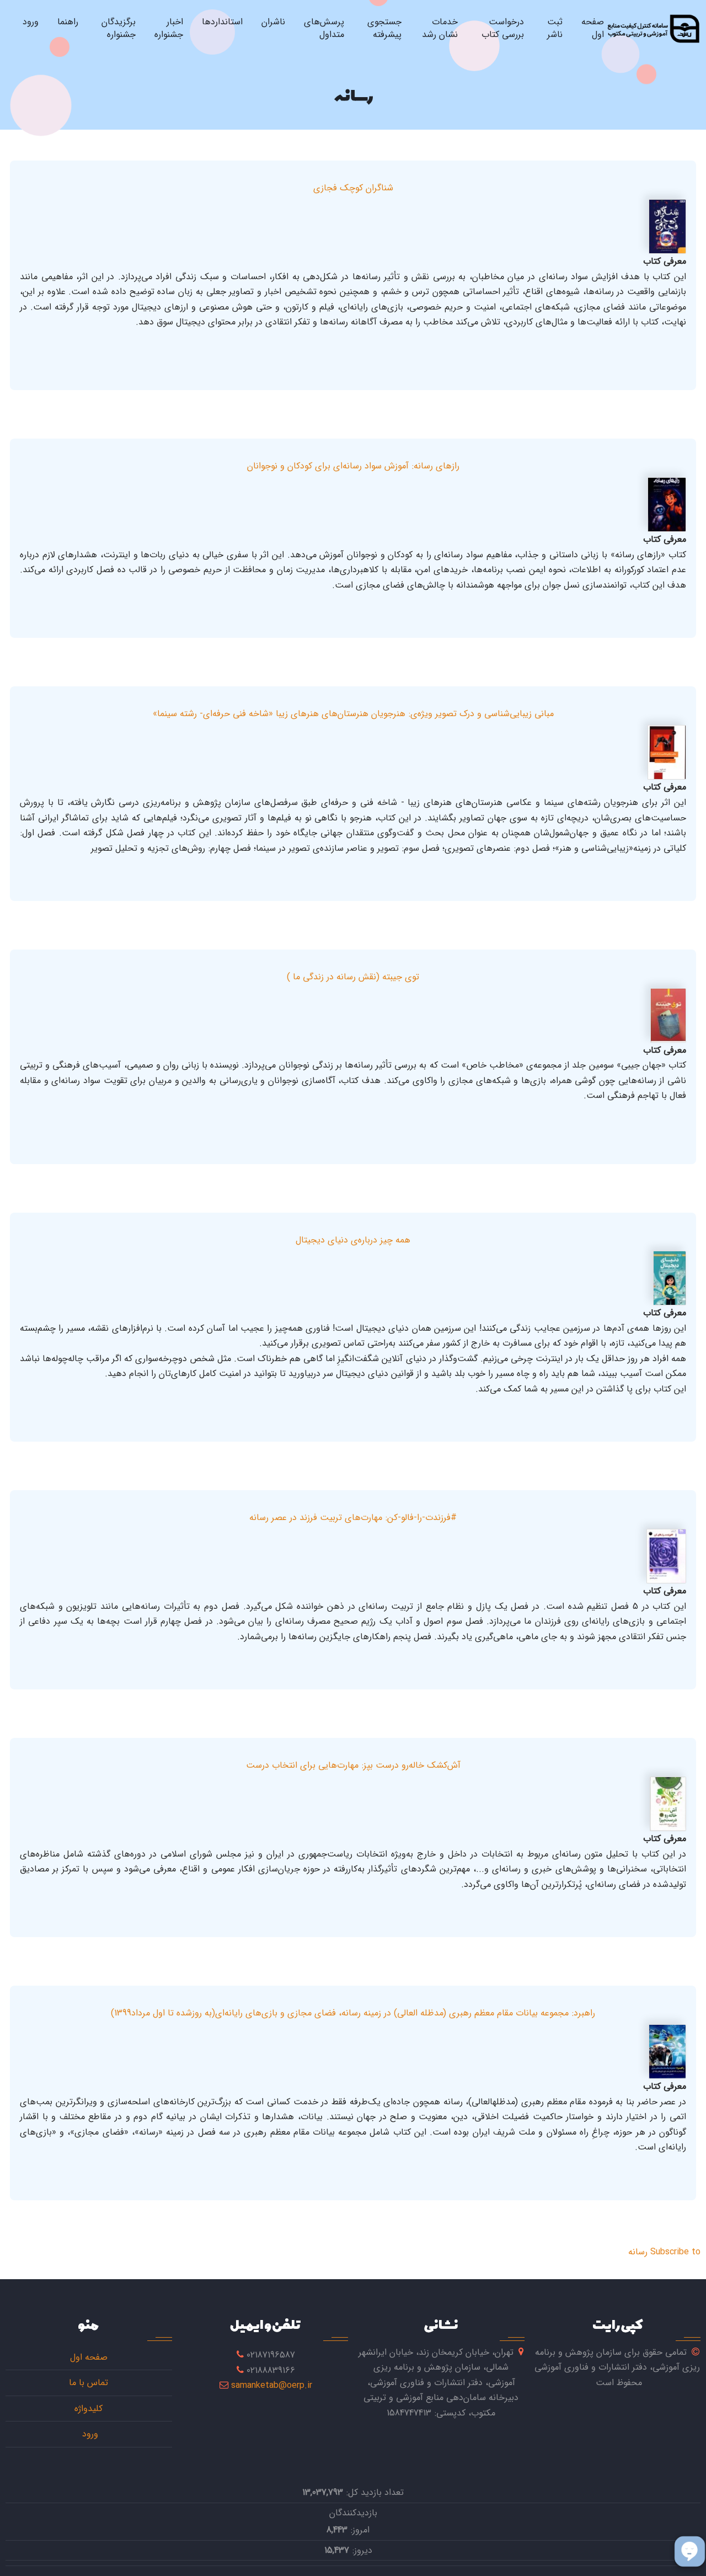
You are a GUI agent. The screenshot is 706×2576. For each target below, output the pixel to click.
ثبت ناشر (555, 28)
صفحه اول (593, 28)
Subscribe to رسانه (664, 2252)
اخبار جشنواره (169, 28)
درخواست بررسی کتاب (503, 28)
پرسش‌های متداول (324, 28)
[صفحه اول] (653, 28)
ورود (31, 22)
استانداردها (222, 22)
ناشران (273, 22)
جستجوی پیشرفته (384, 28)
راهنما (68, 22)
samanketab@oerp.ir (272, 2385)
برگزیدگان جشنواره (119, 28)
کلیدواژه (89, 2409)
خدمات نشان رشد (440, 28)
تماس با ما (89, 2383)
